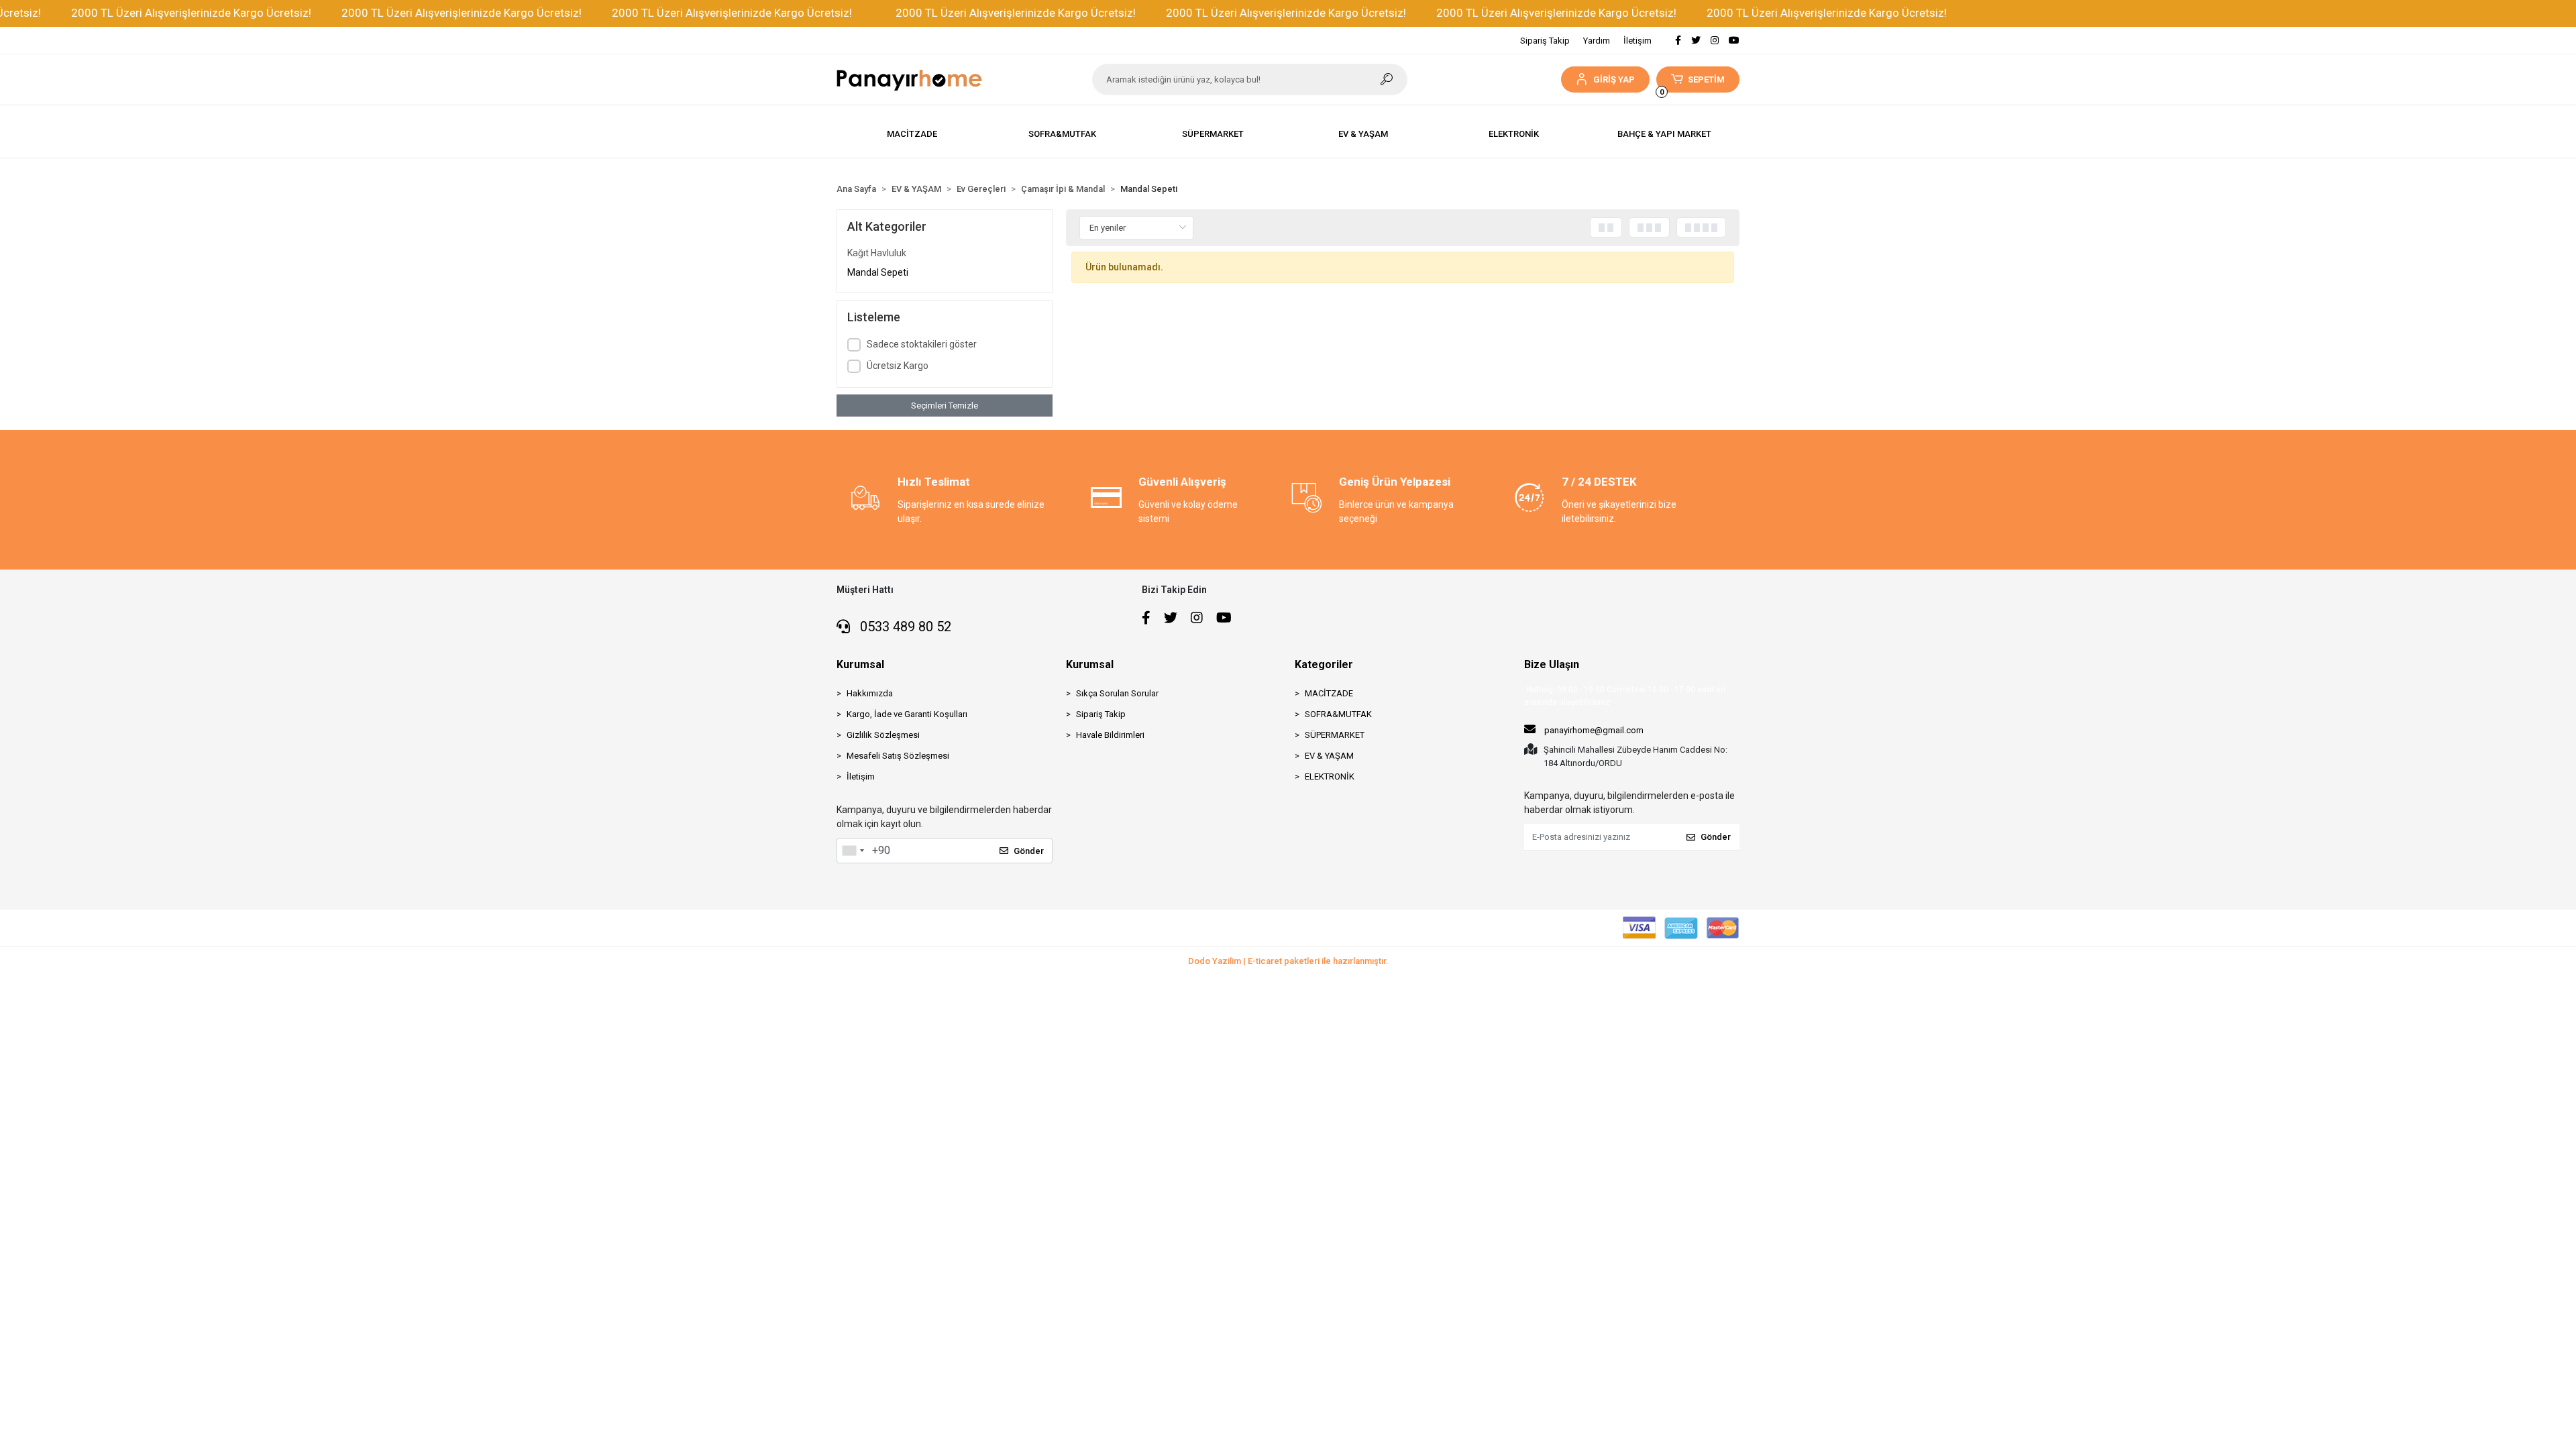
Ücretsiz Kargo (898, 366)
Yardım (1597, 41)
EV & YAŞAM (1329, 756)
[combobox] (853, 851)
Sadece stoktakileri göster (922, 344)
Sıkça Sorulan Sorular (1117, 693)
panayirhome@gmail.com (1594, 730)
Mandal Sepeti (878, 272)
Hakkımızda (870, 693)
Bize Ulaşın (1552, 664)
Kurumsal (860, 664)
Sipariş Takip (1545, 41)
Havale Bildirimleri (1110, 735)
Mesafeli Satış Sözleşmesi (898, 756)
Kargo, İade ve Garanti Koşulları (907, 714)
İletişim (1638, 41)
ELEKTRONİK (1330, 776)
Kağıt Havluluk (877, 253)
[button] (1605, 79)
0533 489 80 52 (904, 627)
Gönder (1029, 851)
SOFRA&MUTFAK (1338, 714)
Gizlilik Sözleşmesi (883, 735)
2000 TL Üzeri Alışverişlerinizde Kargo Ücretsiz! (164, 13)
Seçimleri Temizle (945, 406)
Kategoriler (1324, 664)
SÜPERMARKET (1335, 735)
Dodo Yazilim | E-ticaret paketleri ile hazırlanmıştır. (1288, 961)
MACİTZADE (1329, 693)
